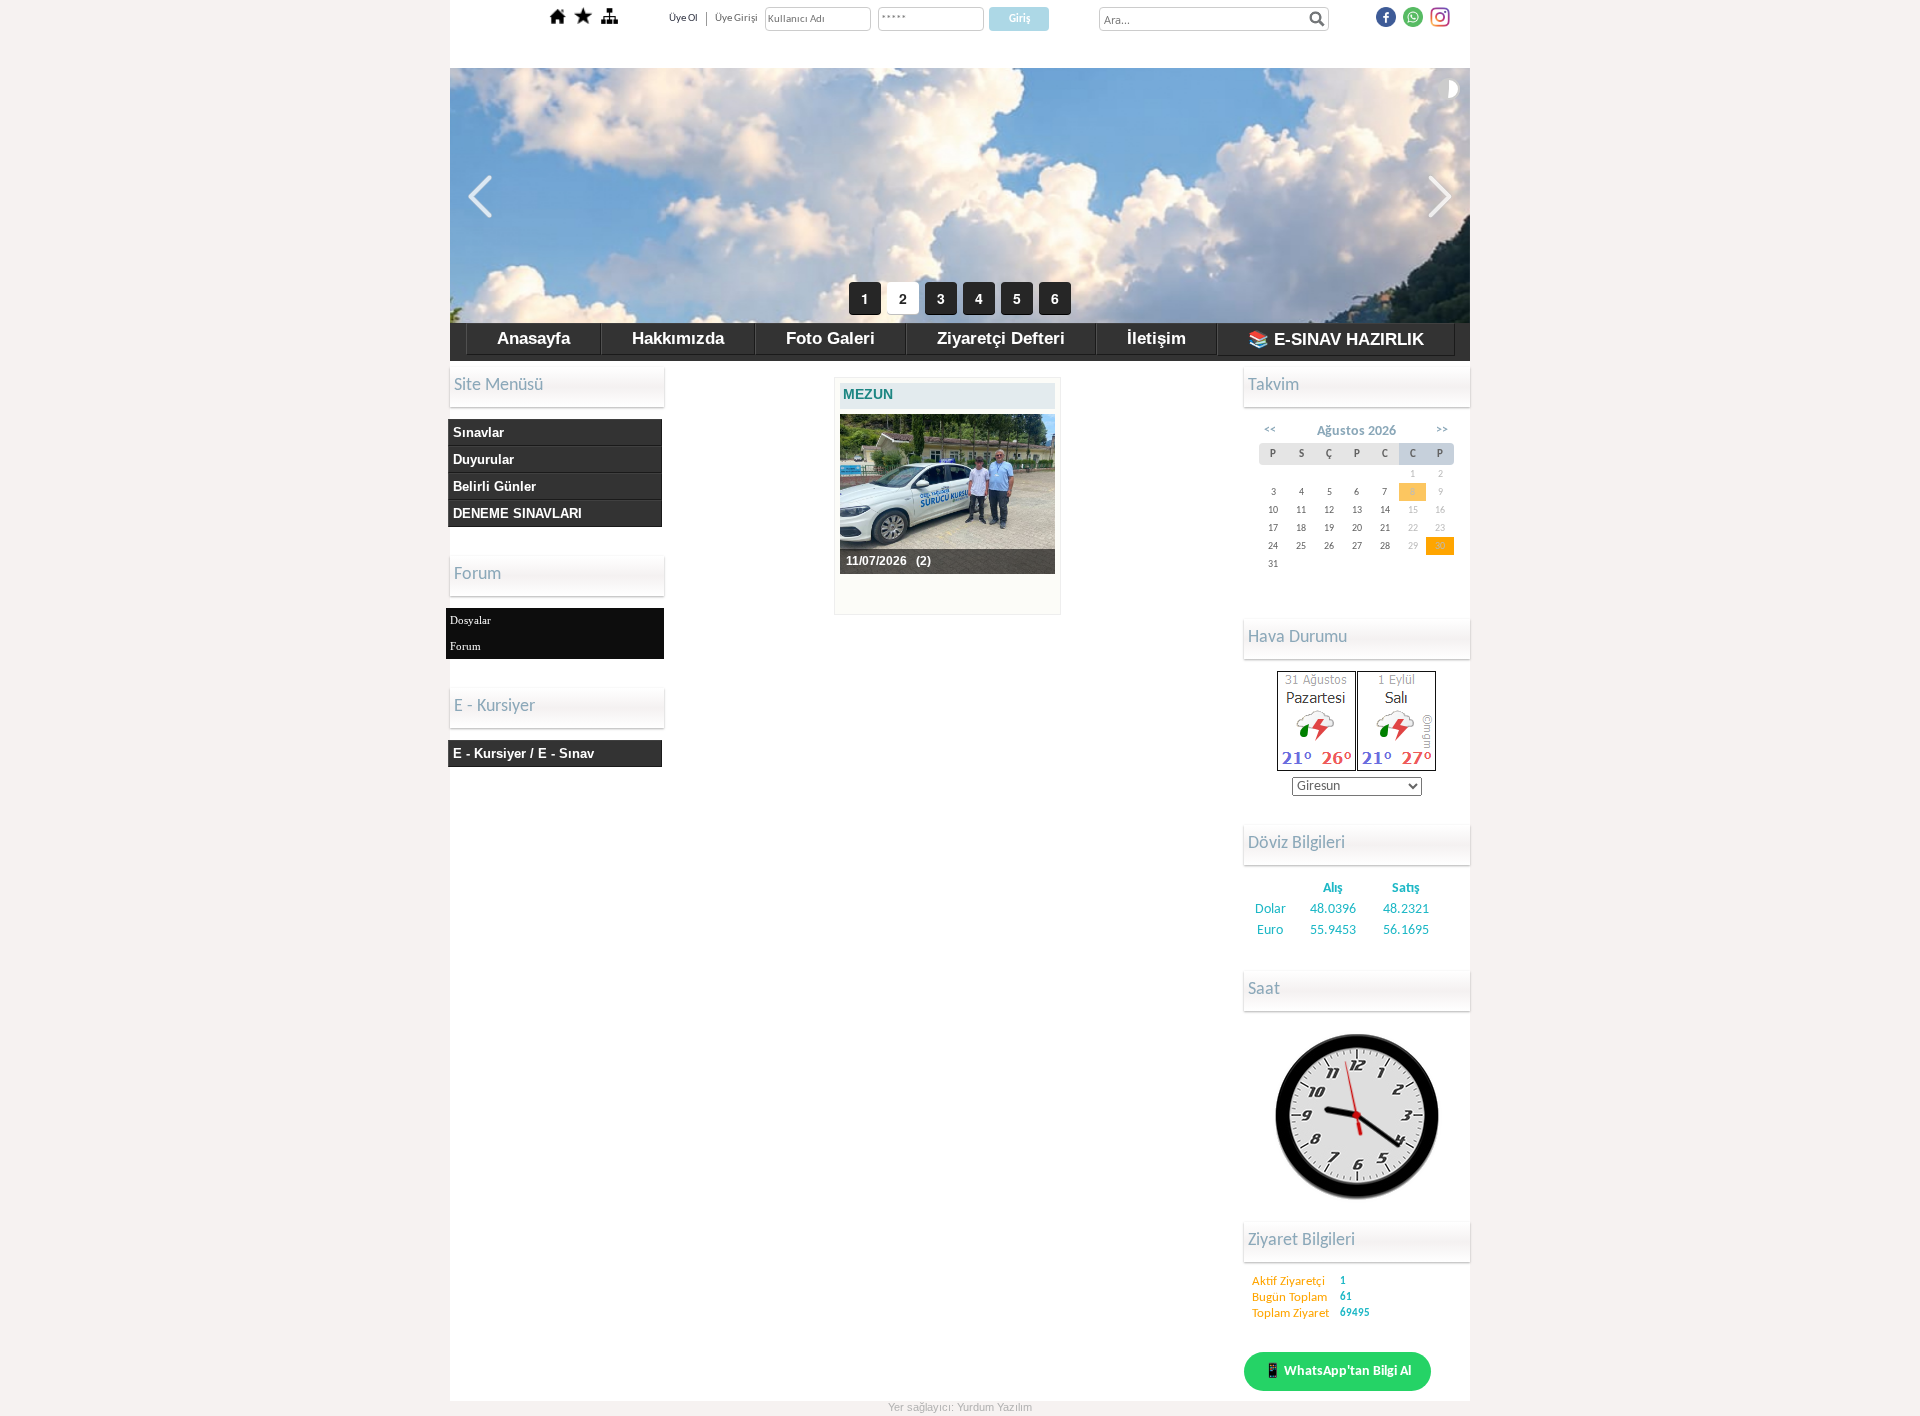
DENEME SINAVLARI (517, 513)
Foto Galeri (830, 338)
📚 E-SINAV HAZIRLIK (1336, 339)
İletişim (1156, 338)
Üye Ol (683, 18)
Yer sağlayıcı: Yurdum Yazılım (960, 1407)
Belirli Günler (494, 486)
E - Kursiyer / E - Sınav (523, 753)
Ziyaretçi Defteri (1001, 338)
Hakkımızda (678, 338)
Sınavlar (478, 432)
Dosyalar (470, 620)
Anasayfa (533, 338)
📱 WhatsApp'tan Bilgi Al (1337, 1371)
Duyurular (483, 459)
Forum (465, 646)
